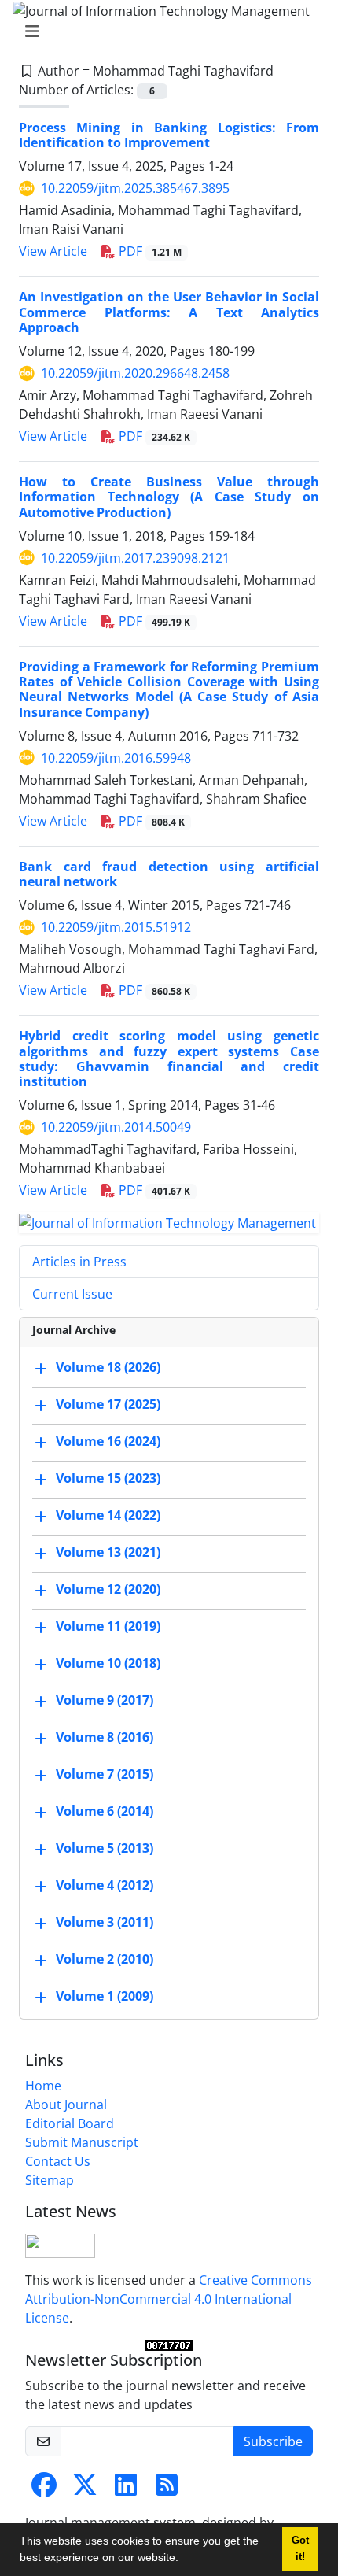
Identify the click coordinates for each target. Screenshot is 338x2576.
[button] (184, 2559)
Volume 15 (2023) (108, 1478)
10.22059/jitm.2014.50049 (116, 1127)
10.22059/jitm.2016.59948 (116, 758)
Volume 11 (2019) (108, 1626)
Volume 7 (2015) (105, 1774)
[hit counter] (169, 2345)
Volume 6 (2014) (105, 1811)
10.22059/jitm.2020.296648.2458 (135, 373)
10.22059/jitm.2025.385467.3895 (135, 188)
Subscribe (273, 2441)
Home (43, 2086)
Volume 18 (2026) (108, 1367)
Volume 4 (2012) (105, 1885)
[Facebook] (44, 2489)
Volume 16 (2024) (108, 1441)
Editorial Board (70, 2123)
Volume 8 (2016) (105, 1737)
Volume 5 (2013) (105, 1848)
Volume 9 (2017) (105, 1700)
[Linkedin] (126, 2489)
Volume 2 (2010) (105, 1959)
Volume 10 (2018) (108, 1663)
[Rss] (167, 2489)
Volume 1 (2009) (105, 1996)
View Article (53, 251)
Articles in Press (79, 1262)
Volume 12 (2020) (108, 1589)
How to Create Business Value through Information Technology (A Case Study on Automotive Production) (169, 497)
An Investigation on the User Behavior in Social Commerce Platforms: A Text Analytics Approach (169, 312)
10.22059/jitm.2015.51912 (116, 927)
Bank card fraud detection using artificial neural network (169, 874)
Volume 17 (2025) (108, 1404)
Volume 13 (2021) (108, 1552)
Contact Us (58, 2161)
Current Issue (72, 1294)
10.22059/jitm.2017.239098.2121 (135, 558)
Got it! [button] (300, 2549)
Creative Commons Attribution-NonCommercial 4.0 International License (169, 2299)
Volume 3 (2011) (105, 1922)
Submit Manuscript (82, 2142)
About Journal (66, 2105)
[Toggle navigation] (164, 31)
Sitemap (50, 2180)
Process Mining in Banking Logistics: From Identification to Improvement (169, 135)
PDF (149, 251)
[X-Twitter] (85, 2489)
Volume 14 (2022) (108, 1515)
